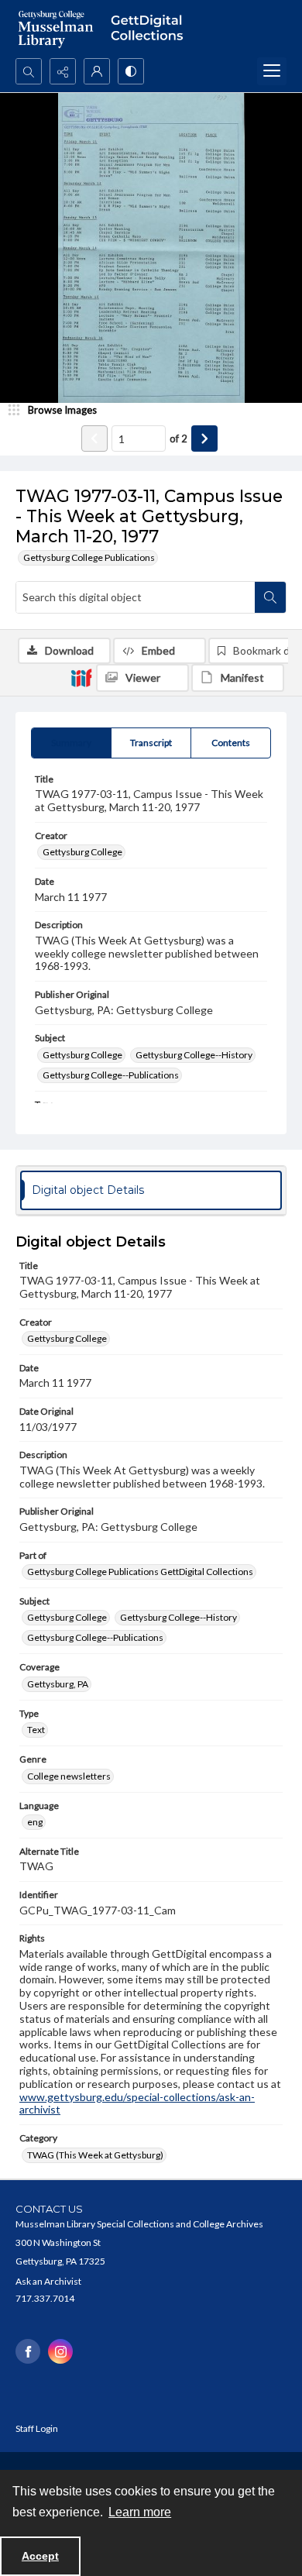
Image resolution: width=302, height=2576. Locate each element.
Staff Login (37, 2428)
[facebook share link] (28, 2351)
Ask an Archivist (48, 2281)
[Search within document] (270, 597)
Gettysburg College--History (194, 1055)
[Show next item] (204, 439)
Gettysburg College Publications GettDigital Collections (140, 1572)
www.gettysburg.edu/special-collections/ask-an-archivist (137, 2103)
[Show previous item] (94, 439)
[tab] (71, 743)
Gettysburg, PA (58, 1684)
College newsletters (69, 1776)
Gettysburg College (82, 852)
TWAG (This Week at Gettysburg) (95, 2155)
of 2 (178, 439)
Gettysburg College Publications (89, 557)
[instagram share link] (60, 2351)
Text (36, 1730)
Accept (40, 2556)
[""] (151, 29)
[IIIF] (81, 677)
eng (35, 1822)
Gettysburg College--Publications (111, 1075)
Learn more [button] (140, 2512)
